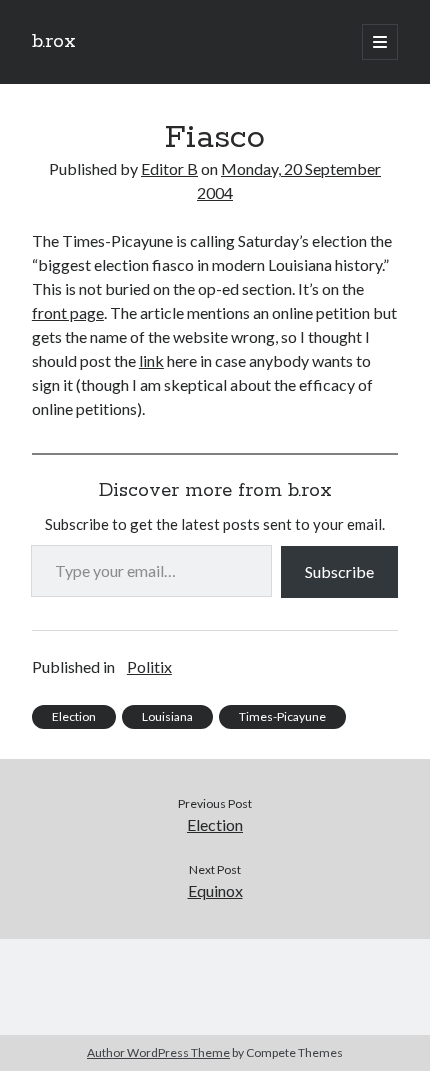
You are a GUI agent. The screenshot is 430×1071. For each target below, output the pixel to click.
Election (74, 716)
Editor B (169, 168)
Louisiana (167, 716)
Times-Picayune (282, 716)
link (151, 360)
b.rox (54, 42)
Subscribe (339, 571)
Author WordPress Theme (158, 1052)
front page (68, 312)
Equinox (215, 890)
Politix (149, 666)
